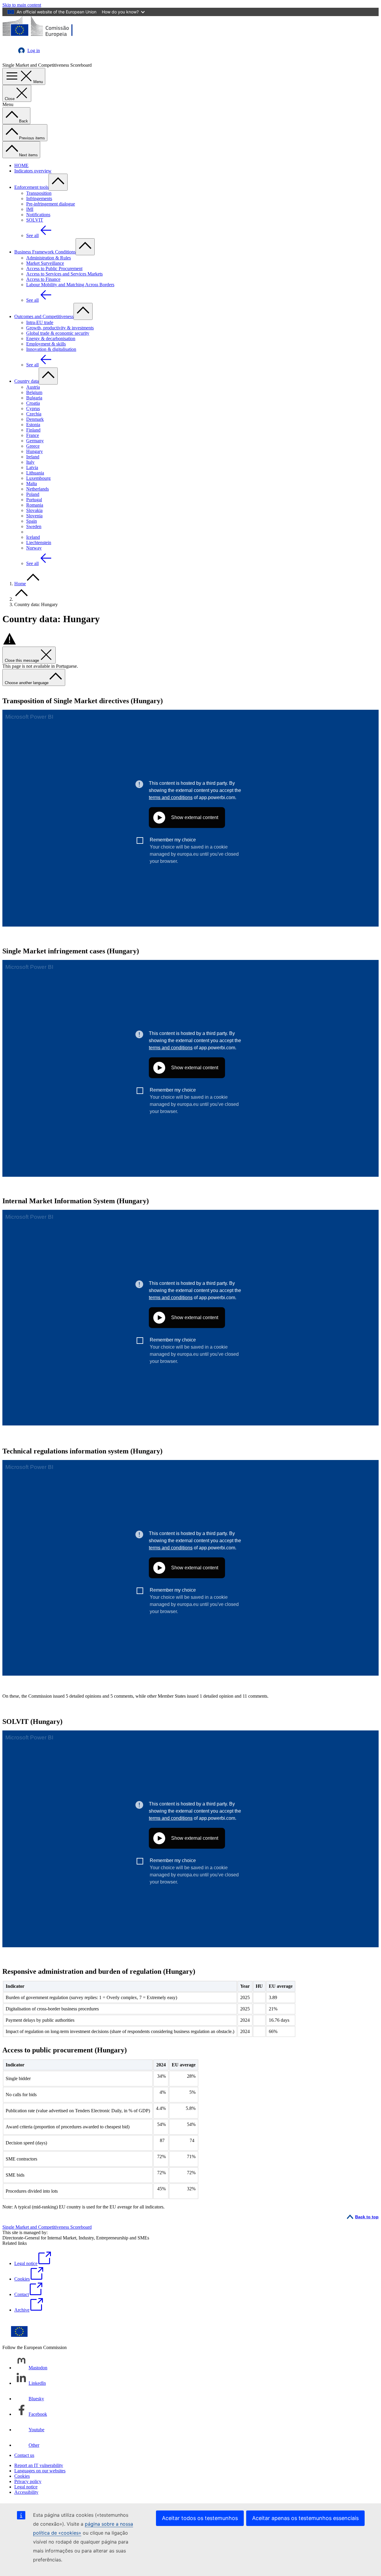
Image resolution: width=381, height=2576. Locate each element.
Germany (35, 441)
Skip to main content (22, 5)
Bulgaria (34, 398)
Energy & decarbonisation (51, 338)
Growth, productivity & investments (60, 328)
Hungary (35, 451)
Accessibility (26, 2492)
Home (20, 584)
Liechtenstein (39, 543)
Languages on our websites (40, 2471)
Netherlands (38, 489)
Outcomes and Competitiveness (44, 316)
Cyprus (33, 408)
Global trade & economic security (58, 333)
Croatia (33, 403)
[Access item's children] (58, 182)
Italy (30, 462)
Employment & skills (46, 344)
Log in (34, 50)
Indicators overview (33, 171)
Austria (33, 387)
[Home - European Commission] (46, 36)
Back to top (367, 2217)
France (33, 435)
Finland (33, 430)
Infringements (39, 199)
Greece (33, 446)
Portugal (34, 500)
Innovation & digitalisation (51, 349)
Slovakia (34, 510)
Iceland (33, 537)
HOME (21, 165)
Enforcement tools (31, 187)
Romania (35, 505)
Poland (33, 494)
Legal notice (26, 2487)
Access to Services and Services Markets (64, 274)
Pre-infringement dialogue (51, 204)
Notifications (38, 215)
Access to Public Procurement (54, 269)
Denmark (35, 419)
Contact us (24, 2455)
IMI (30, 209)
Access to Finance (43, 279)
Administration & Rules (49, 258)
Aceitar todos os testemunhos (200, 2518)
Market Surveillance (45, 263)
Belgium (34, 392)
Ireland (33, 457)
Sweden (34, 526)
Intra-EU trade (40, 322)
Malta (32, 484)
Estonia (33, 425)
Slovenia (34, 516)
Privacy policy (28, 2481)
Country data (26, 381)
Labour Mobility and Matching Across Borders (70, 285)
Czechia (34, 414)
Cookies (22, 2476)
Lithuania (35, 473)
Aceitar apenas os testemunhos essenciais (305, 2518)
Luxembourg (38, 478)
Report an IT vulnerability (39, 2465)
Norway (34, 548)
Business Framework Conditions (45, 252)
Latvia (32, 467)
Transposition (39, 193)
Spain (32, 521)
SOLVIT (35, 220)
